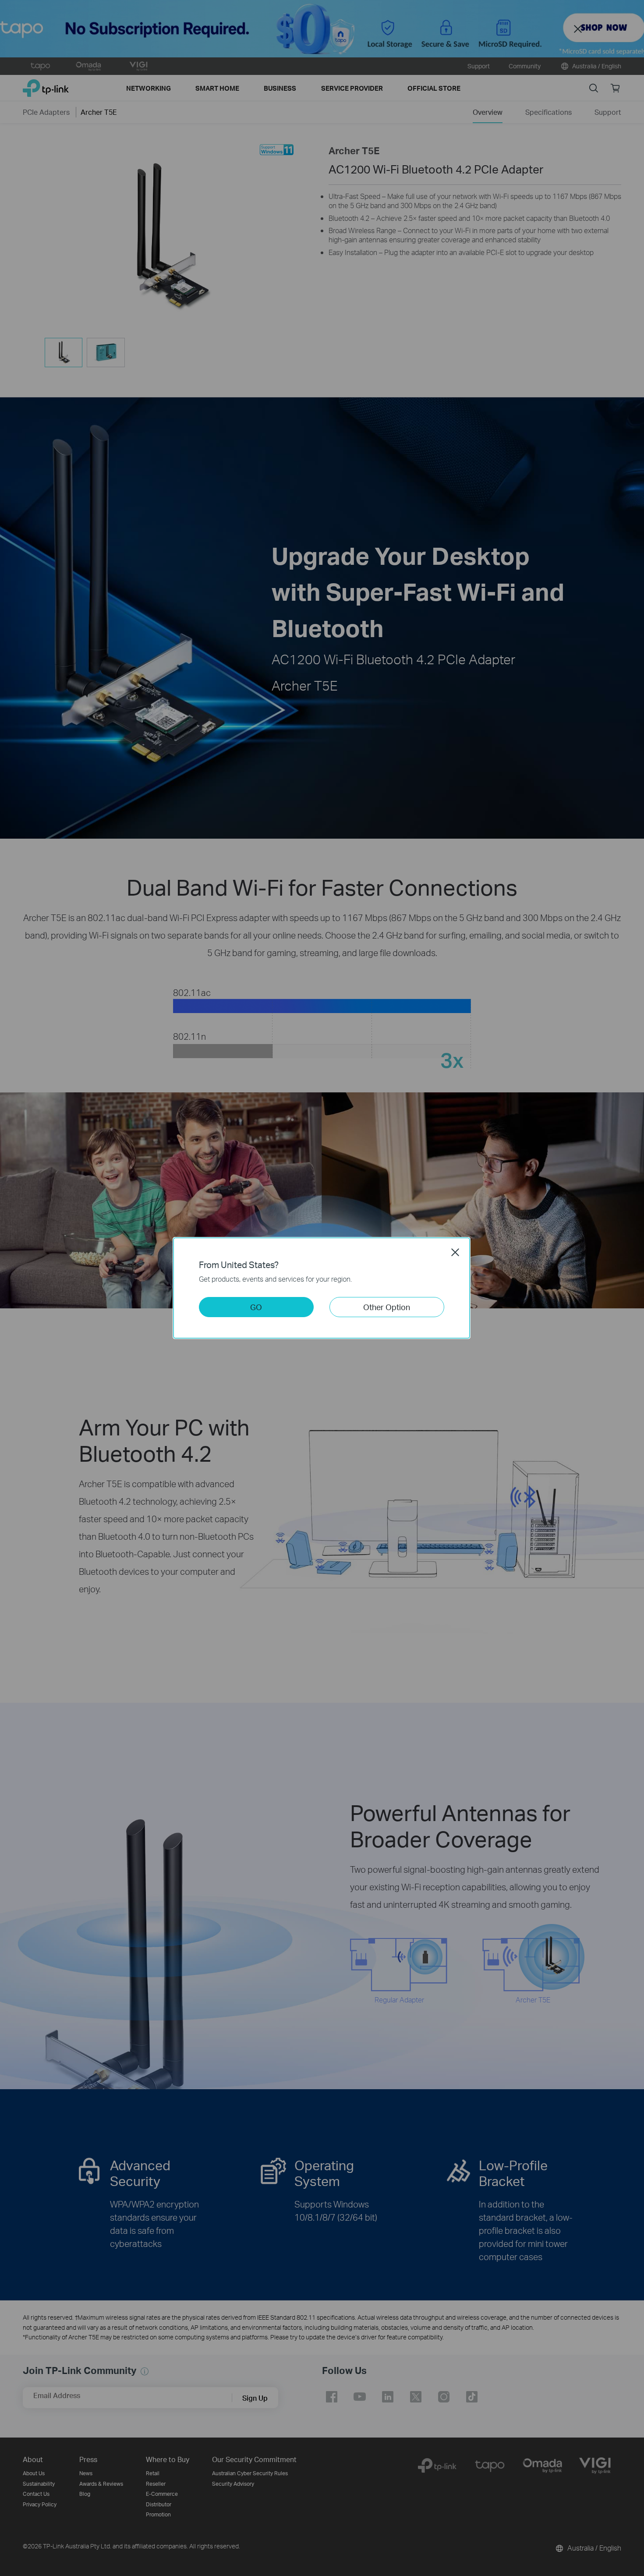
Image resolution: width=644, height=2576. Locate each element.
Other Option (387, 1307)
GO (256, 1307)
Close (455, 1252)
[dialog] (322, 1288)
